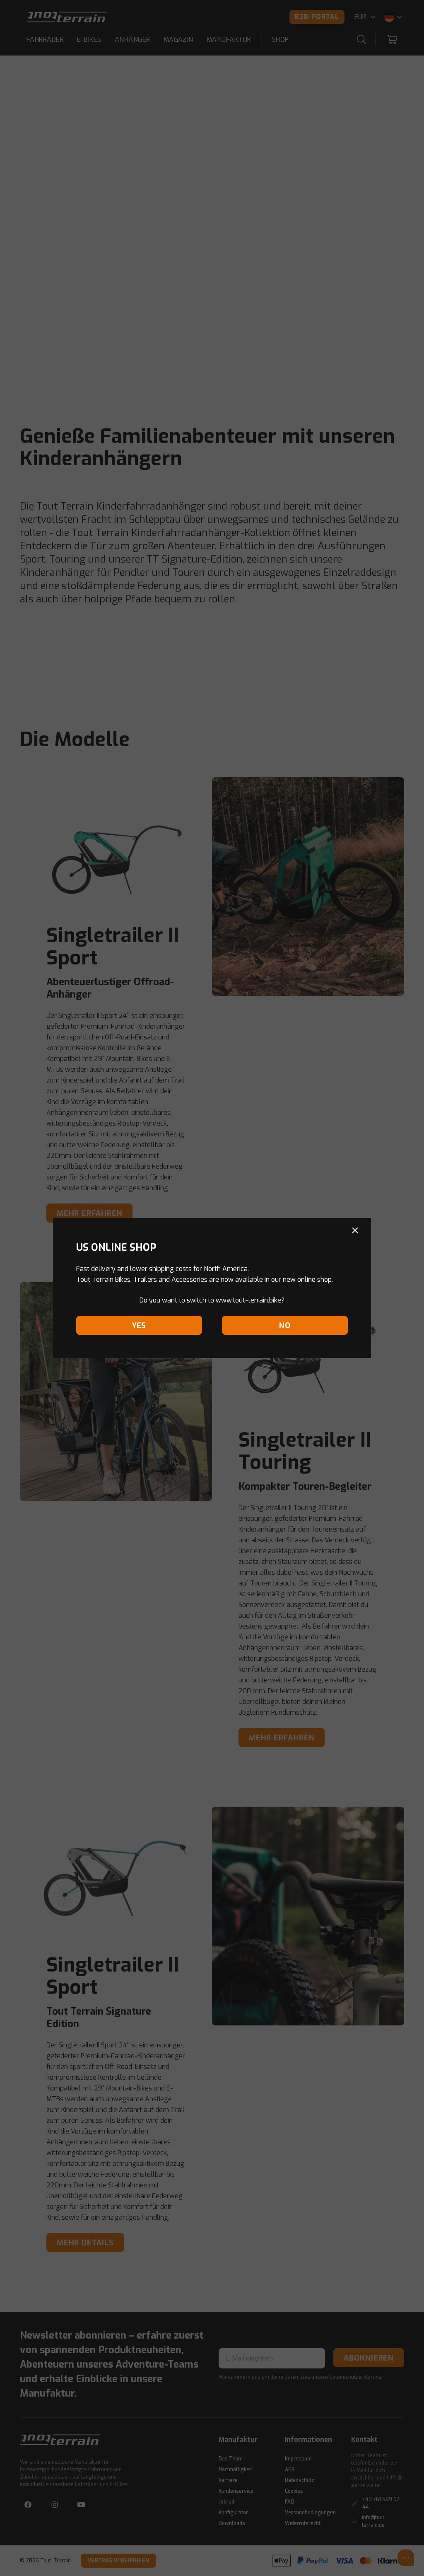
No (285, 1326)
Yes (139, 1326)
